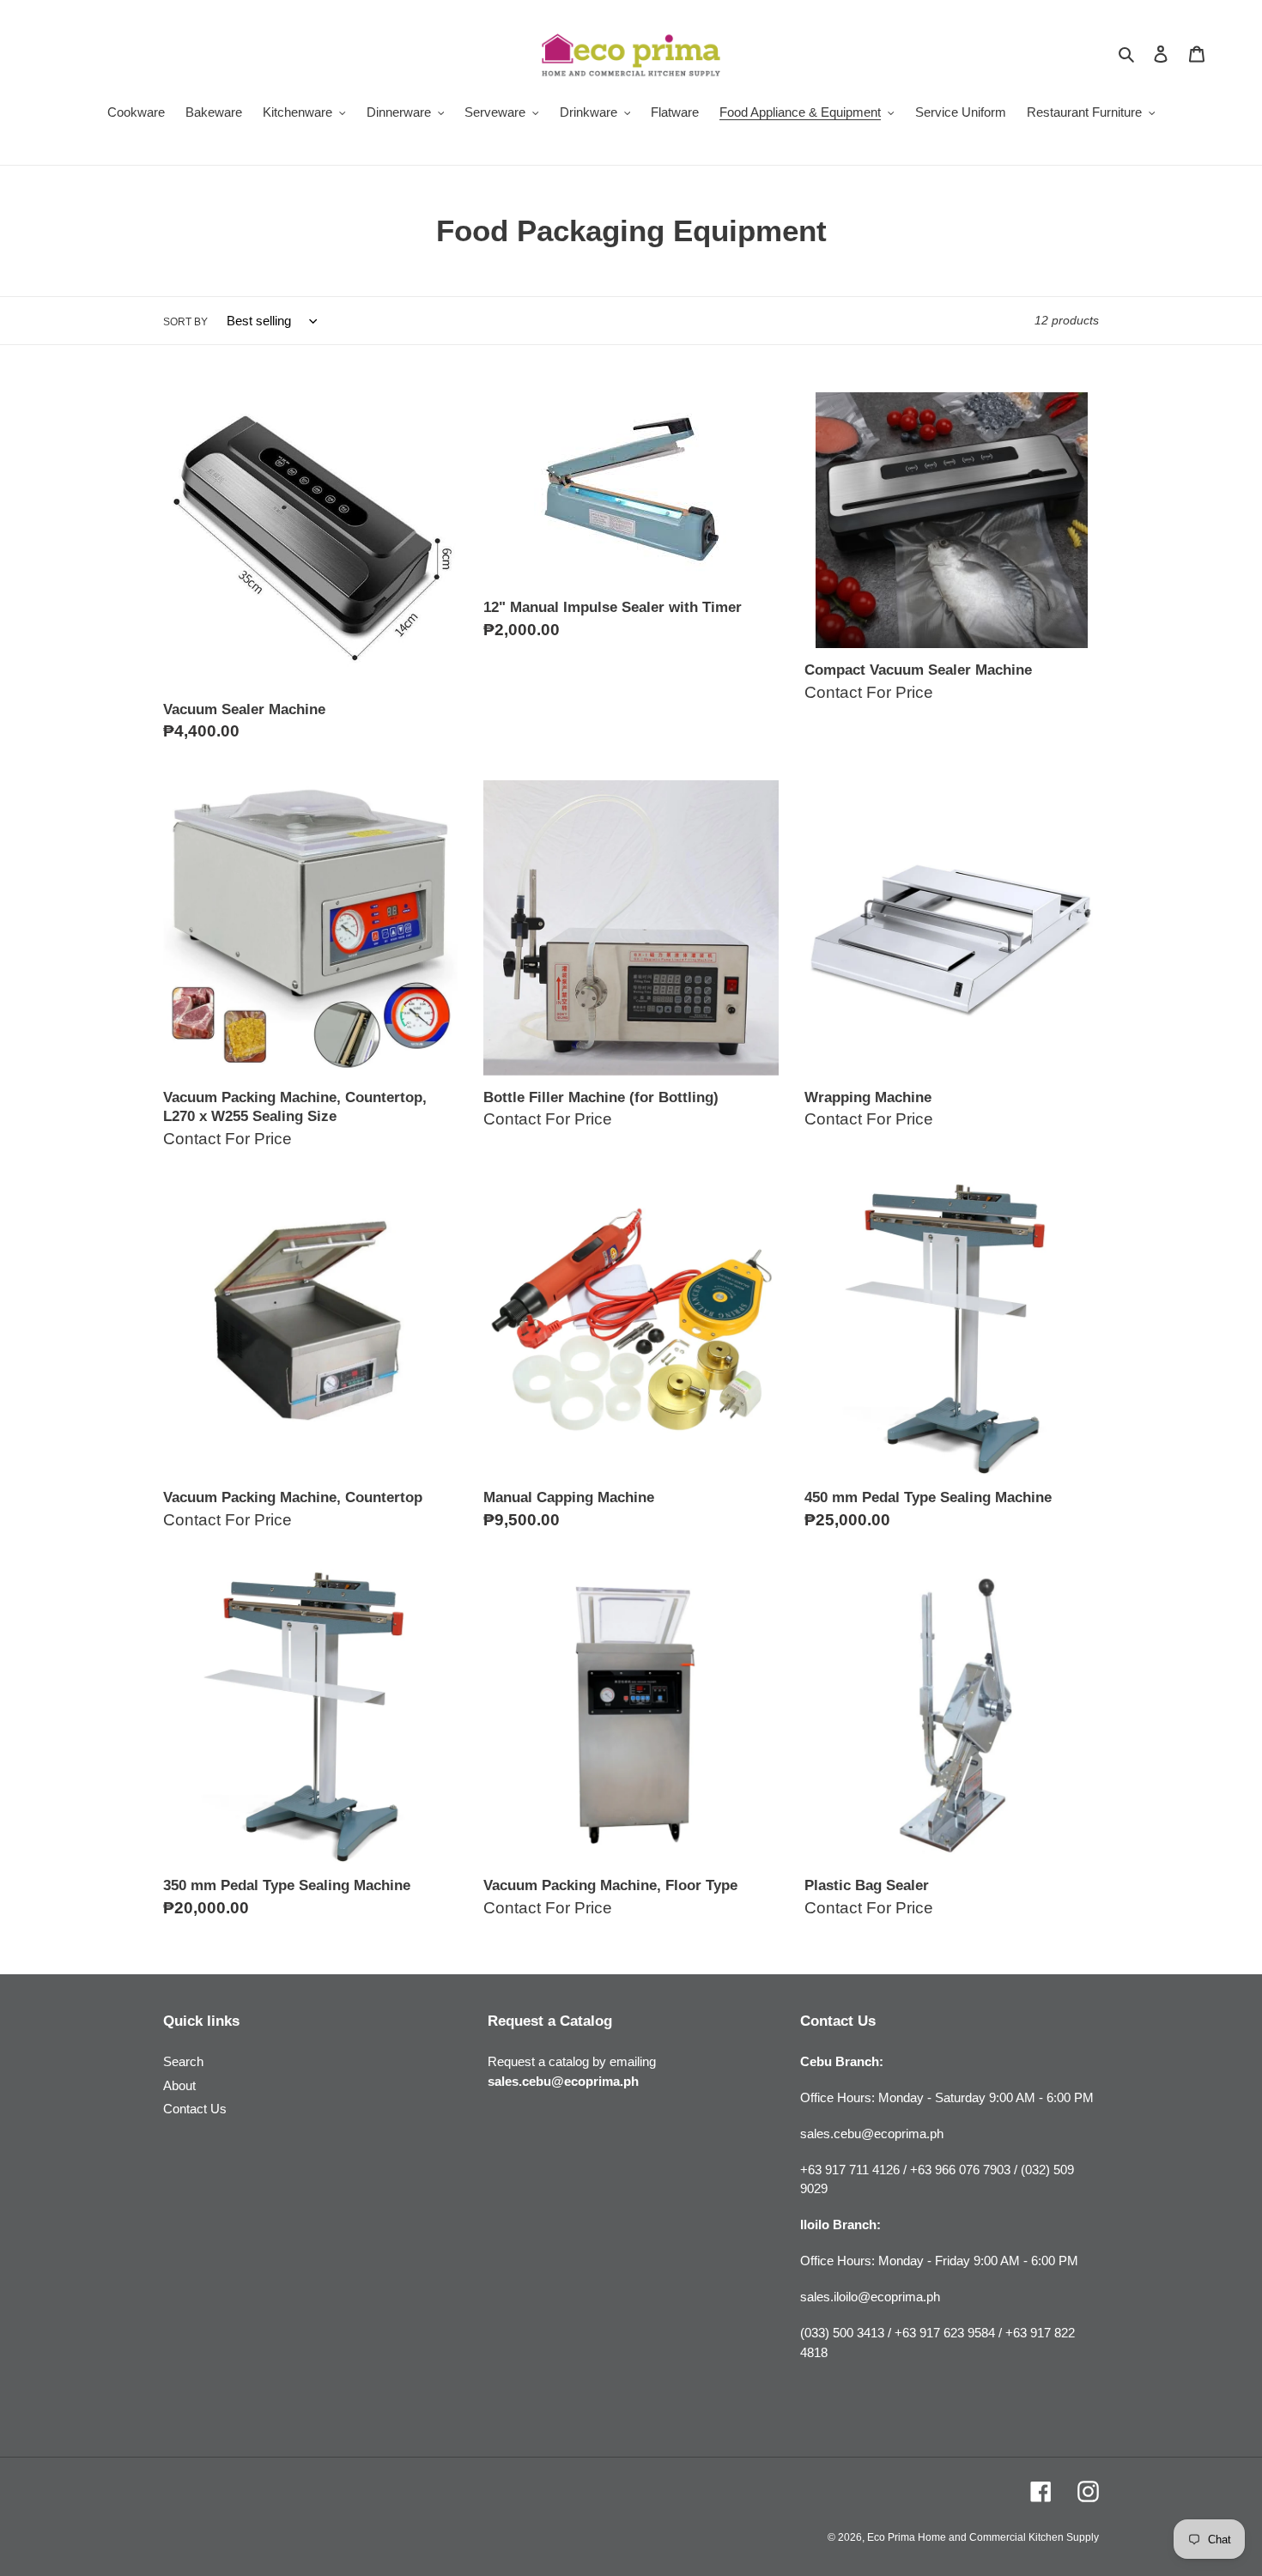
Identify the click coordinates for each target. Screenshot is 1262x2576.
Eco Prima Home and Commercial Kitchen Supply (983, 2537)
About (179, 2085)
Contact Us (195, 2109)
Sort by (185, 322)
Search (183, 2061)
